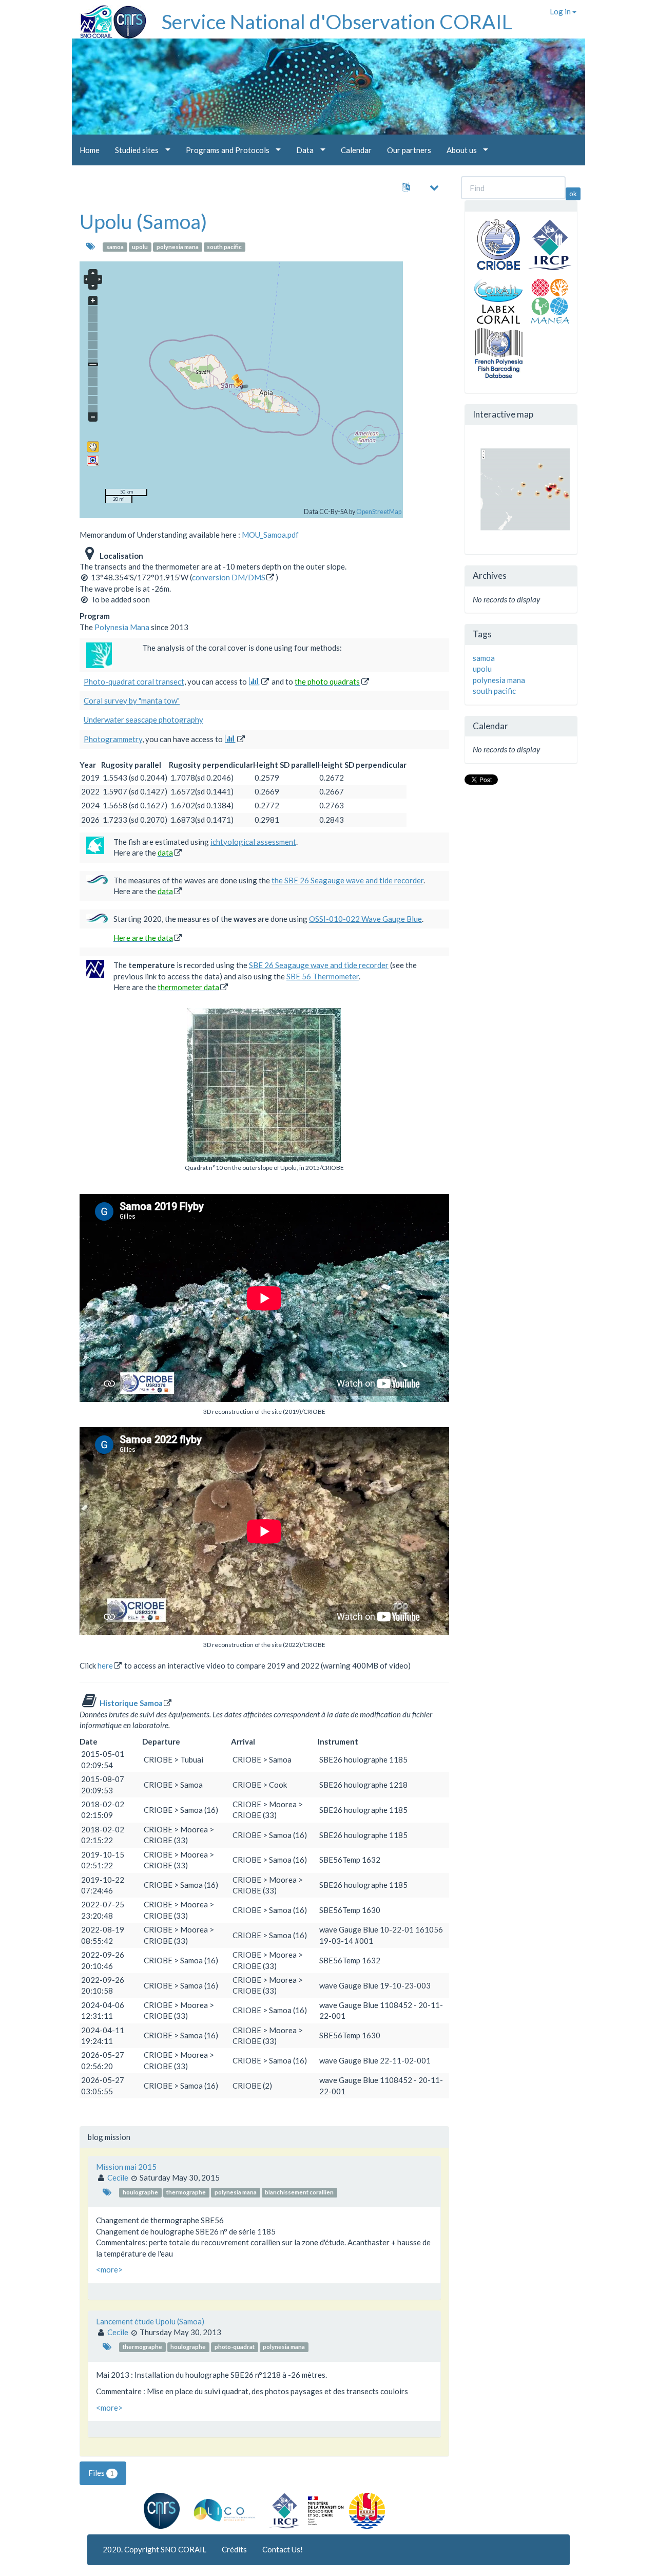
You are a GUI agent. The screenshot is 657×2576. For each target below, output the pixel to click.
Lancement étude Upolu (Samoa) (150, 2321)
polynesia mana (178, 247)
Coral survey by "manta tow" (132, 700)
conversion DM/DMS (229, 577)
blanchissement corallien (299, 2192)
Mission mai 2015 (126, 2167)
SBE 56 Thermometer (323, 976)
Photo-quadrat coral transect (134, 681)
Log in (561, 11)
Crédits (234, 2549)
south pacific (224, 247)
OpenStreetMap (379, 512)
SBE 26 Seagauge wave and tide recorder (319, 965)
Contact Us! (283, 2549)
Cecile (118, 2177)
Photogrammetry (113, 739)
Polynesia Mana (122, 627)
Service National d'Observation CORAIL (337, 22)
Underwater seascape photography (143, 719)
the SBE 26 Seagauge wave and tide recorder (347, 880)
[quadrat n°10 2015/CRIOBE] (264, 1085)
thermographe (186, 2192)
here (105, 1665)
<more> (109, 2269)
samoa (115, 247)
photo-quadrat (235, 2347)
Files (101, 2473)
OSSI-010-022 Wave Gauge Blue (365, 919)
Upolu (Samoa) (143, 221)
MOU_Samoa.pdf (270, 535)
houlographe (140, 2192)
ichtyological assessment (253, 842)
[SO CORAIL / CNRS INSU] (109, 18)
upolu (140, 247)
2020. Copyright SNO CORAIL (154, 2549)
